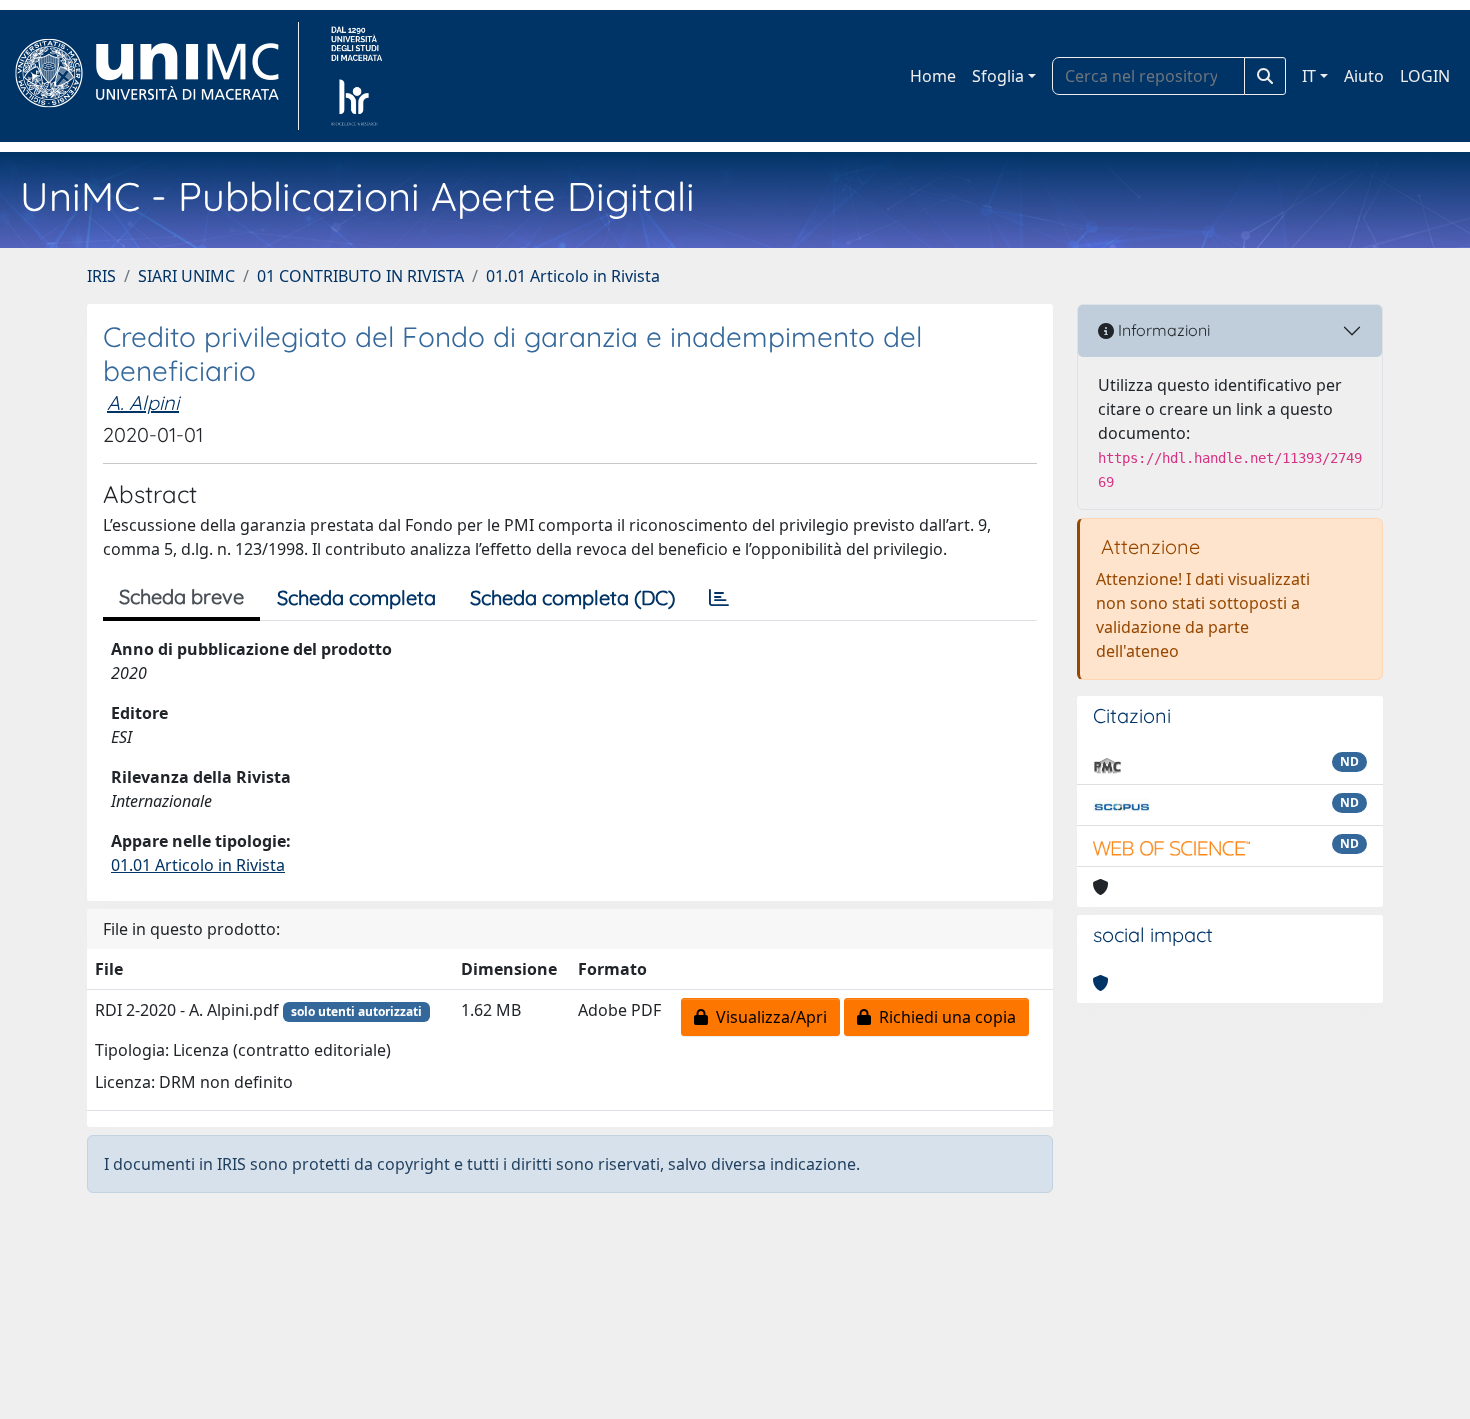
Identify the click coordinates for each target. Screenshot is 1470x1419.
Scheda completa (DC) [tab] (572, 597)
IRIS (101, 276)
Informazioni (1162, 330)
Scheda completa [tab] (356, 597)
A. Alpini (143, 402)
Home (933, 76)
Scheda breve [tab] (181, 596)
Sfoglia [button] (998, 76)
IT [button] (1309, 76)
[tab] (719, 598)
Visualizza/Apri (767, 1017)
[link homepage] (155, 76)
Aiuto (1364, 76)
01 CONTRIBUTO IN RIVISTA (360, 276)
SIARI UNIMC (186, 276)
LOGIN (1425, 76)
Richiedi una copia (943, 1017)
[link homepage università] (356, 76)
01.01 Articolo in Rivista (573, 276)
